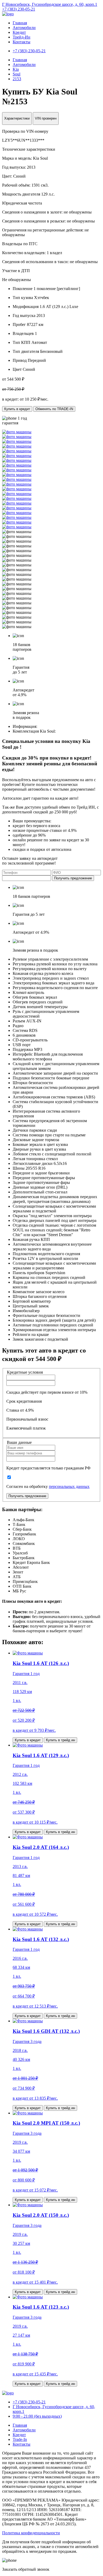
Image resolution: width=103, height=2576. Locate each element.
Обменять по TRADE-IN (54, 409)
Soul (17, 74)
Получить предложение (73, 878)
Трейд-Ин (22, 37)
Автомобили (24, 28)
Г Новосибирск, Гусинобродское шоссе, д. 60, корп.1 (50, 4)
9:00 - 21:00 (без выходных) (37, 2416)
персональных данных (69, 1486)
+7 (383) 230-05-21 (19, 9)
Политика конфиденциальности (31, 2533)
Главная (20, 23)
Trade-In (20, 2439)
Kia (16, 69)
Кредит (19, 32)
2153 (17, 79)
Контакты (22, 42)
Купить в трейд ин (60, 1740)
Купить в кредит (17, 409)
